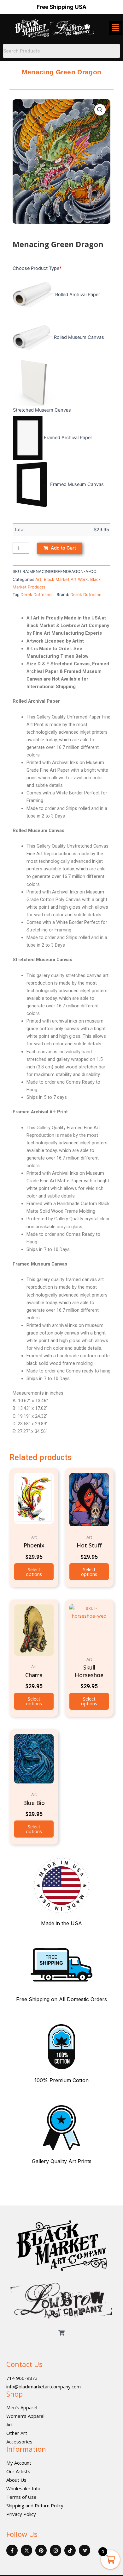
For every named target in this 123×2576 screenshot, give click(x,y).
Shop (15, 2393)
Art (38, 579)
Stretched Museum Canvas (42, 410)
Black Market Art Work (66, 579)
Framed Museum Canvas (77, 484)
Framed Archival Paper (68, 438)
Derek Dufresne (36, 594)
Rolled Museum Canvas (79, 337)
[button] (100, 110)
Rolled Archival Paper (78, 295)
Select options (34, 1572)
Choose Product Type (37, 268)
